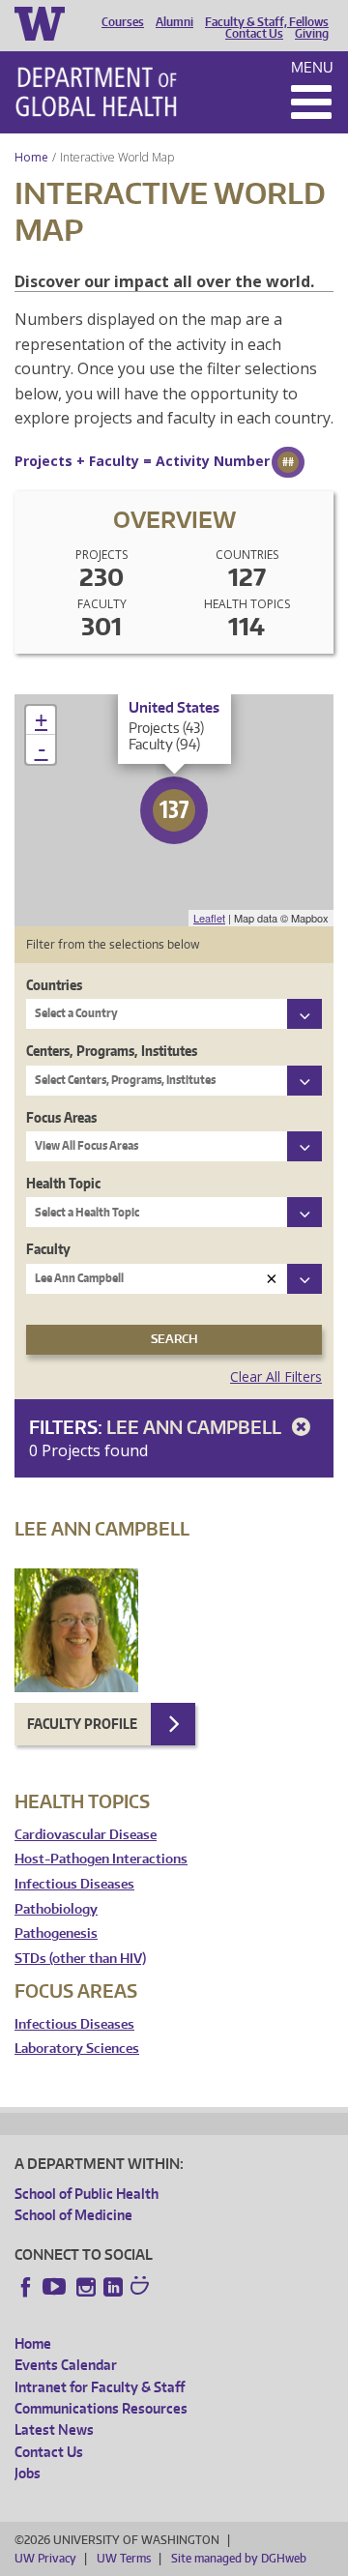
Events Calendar (66, 2365)
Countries (54, 985)
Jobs (28, 2473)
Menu (312, 67)
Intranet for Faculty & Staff (100, 2387)
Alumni (174, 22)
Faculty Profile (82, 1724)
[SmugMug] (142, 2288)
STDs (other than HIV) (80, 1959)
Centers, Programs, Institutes (112, 1051)
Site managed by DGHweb (239, 2558)
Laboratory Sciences (77, 2049)
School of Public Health (87, 2194)
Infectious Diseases (74, 1884)
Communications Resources (101, 2408)
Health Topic (63, 1183)
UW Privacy (45, 2558)
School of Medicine (73, 2215)
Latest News (54, 2430)
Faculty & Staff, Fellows (267, 22)
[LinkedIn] (113, 2287)
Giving (312, 34)
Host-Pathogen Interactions (101, 1859)
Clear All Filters (276, 1376)
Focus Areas (61, 1117)
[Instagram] (86, 2287)
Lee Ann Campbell (196, 1427)
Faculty (48, 1249)
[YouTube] (56, 2287)
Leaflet (209, 918)
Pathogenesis (56, 1933)
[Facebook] (26, 2287)
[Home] (96, 92)
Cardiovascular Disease (86, 1835)
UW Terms (124, 2558)
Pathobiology (56, 1909)
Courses (123, 22)
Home (31, 157)
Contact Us (254, 34)
